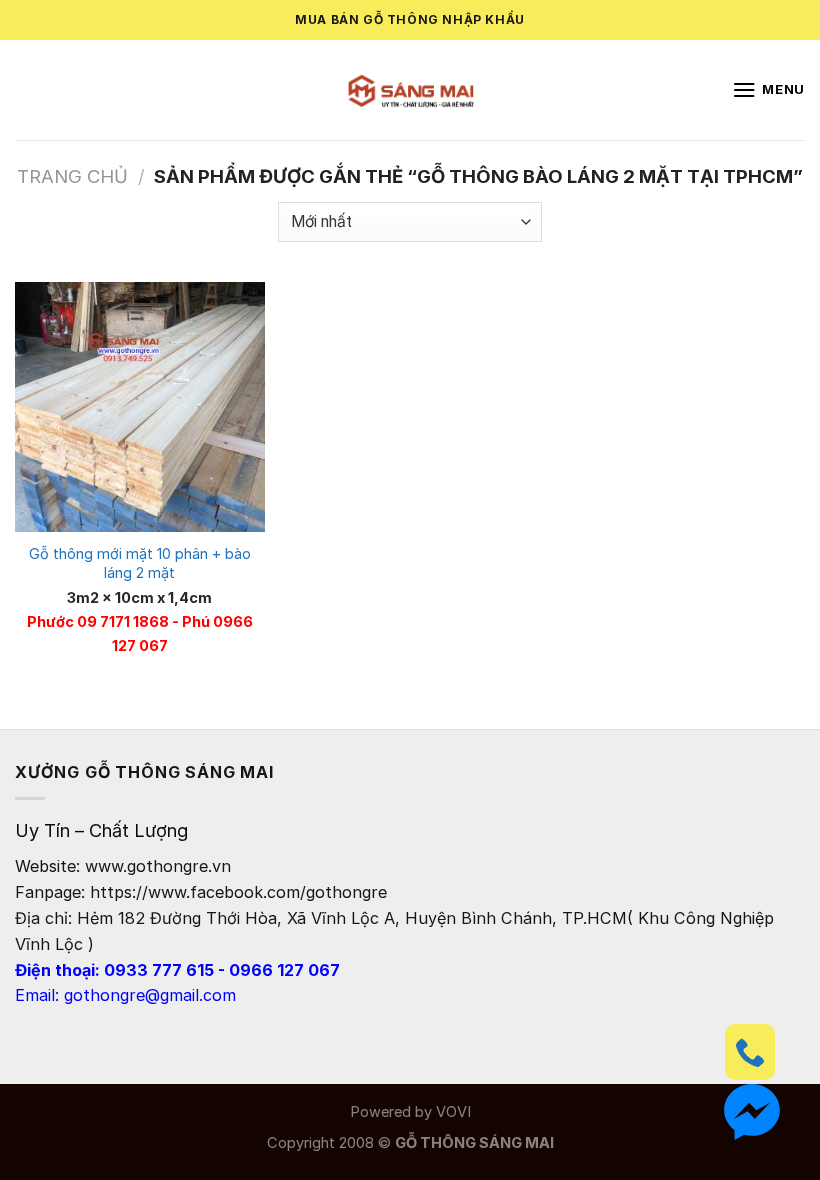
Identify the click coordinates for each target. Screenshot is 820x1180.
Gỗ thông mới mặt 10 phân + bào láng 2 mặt (140, 563)
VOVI (453, 1112)
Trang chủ (72, 176)
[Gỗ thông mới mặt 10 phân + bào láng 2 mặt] (140, 407)
